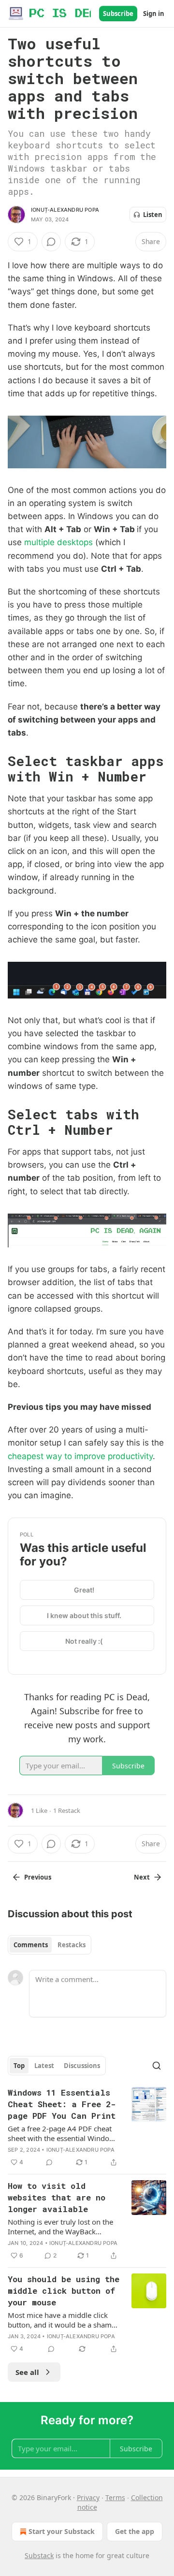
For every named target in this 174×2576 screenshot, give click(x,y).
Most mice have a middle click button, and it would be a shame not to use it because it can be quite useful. (62, 2320)
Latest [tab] (44, 2066)
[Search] (157, 2066)
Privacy (88, 2497)
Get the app (135, 2531)
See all (27, 2372)
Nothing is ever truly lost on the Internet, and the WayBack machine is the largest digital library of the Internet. (60, 2227)
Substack (39, 2555)
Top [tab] (19, 2066)
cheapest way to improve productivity (80, 1456)
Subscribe (118, 14)
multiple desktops (58, 542)
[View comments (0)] (51, 242)
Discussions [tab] (82, 2066)
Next (142, 1877)
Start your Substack (62, 2531)
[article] (87, 2127)
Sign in (154, 14)
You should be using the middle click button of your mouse (64, 2291)
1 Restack (67, 1810)
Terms (115, 2497)
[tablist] (50, 1945)
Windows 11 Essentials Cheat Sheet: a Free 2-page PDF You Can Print (62, 2104)
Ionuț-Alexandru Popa (65, 210)
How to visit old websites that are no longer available (57, 2197)
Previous (38, 1877)
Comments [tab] (31, 1945)
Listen (153, 215)
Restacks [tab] (72, 1945)
